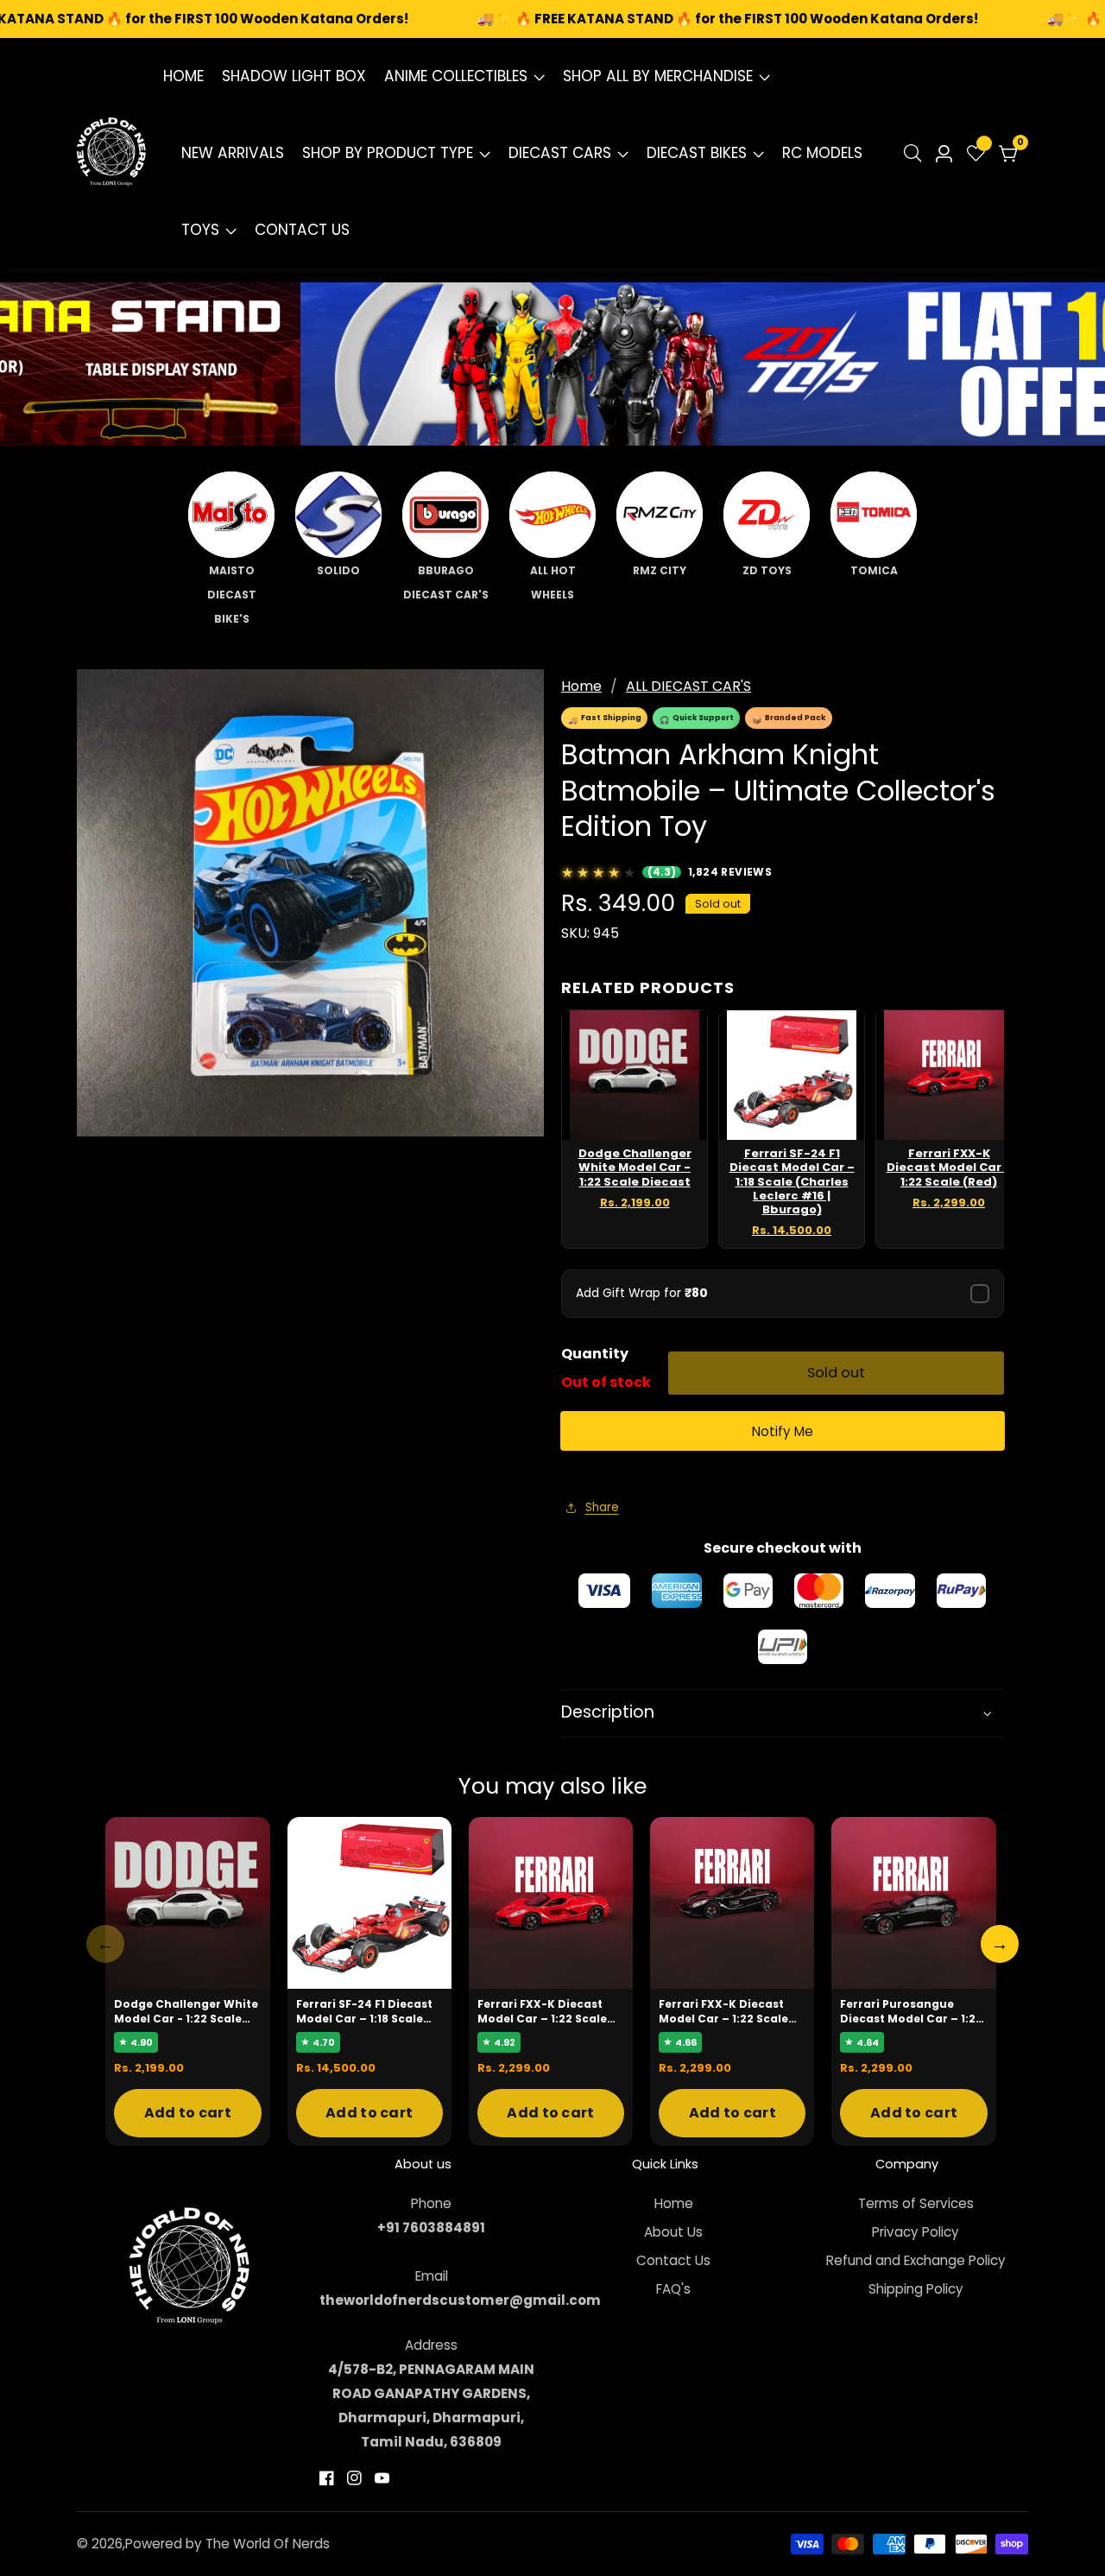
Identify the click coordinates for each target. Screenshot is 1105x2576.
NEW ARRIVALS (233, 153)
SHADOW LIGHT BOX (294, 76)
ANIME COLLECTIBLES (456, 76)
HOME (183, 76)
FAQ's (673, 2289)
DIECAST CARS (560, 153)
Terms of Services (916, 2203)
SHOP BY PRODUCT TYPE (388, 153)
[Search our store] (916, 153)
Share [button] (602, 1507)
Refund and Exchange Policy (916, 2260)
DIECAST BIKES (697, 153)
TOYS (200, 230)
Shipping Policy (916, 2289)
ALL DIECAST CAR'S (688, 686)
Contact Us (673, 2260)
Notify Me (783, 1431)
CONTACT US (302, 230)
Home (581, 686)
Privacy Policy (916, 2232)
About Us (673, 2232)
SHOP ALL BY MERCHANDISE (658, 76)
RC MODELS (822, 153)
